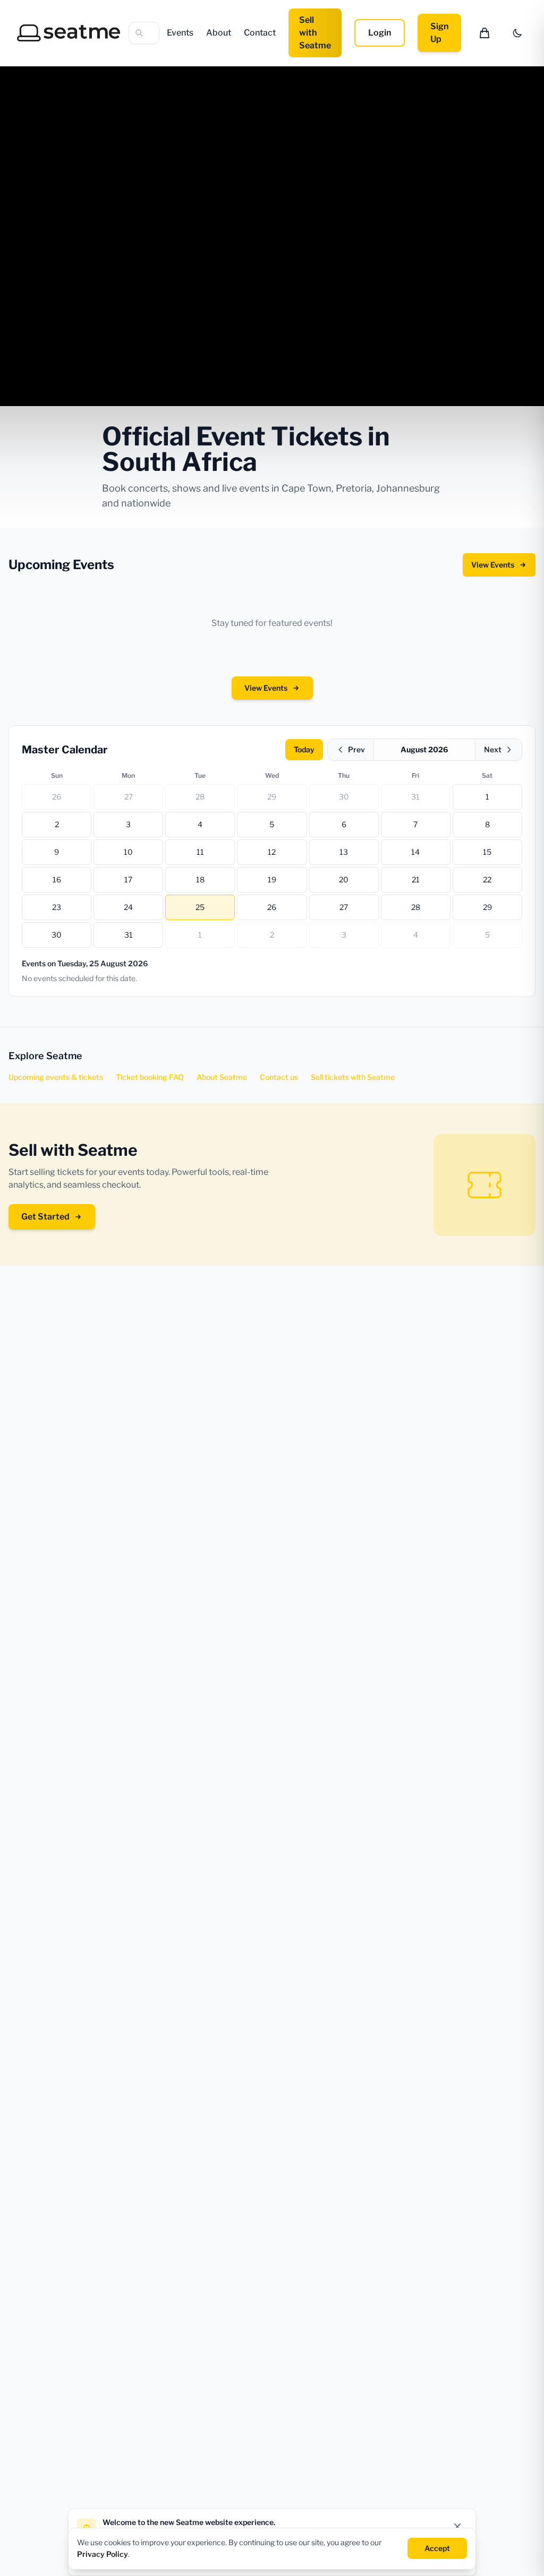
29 (272, 797)
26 (57, 797)
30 (344, 797)
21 (416, 879)
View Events (493, 565)
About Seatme (222, 1077)
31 (415, 797)
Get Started (45, 1217)
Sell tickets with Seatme (353, 1077)
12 (272, 852)
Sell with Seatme (315, 33)
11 (200, 852)
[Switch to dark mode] (517, 33)
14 (415, 852)
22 (487, 879)
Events (180, 33)
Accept (437, 2548)
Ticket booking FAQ (150, 1077)
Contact (260, 33)
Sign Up (439, 33)
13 (344, 852)
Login (380, 33)
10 (128, 852)
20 (344, 879)
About (219, 33)
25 (200, 907)
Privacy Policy (103, 2554)
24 (128, 907)
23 (57, 907)
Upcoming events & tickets (56, 1077)
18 (200, 879)
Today (304, 749)
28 (200, 797)
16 (57, 879)
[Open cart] (484, 33)
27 (129, 797)
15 (487, 852)
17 (128, 879)
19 (272, 879)
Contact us (279, 1077)
